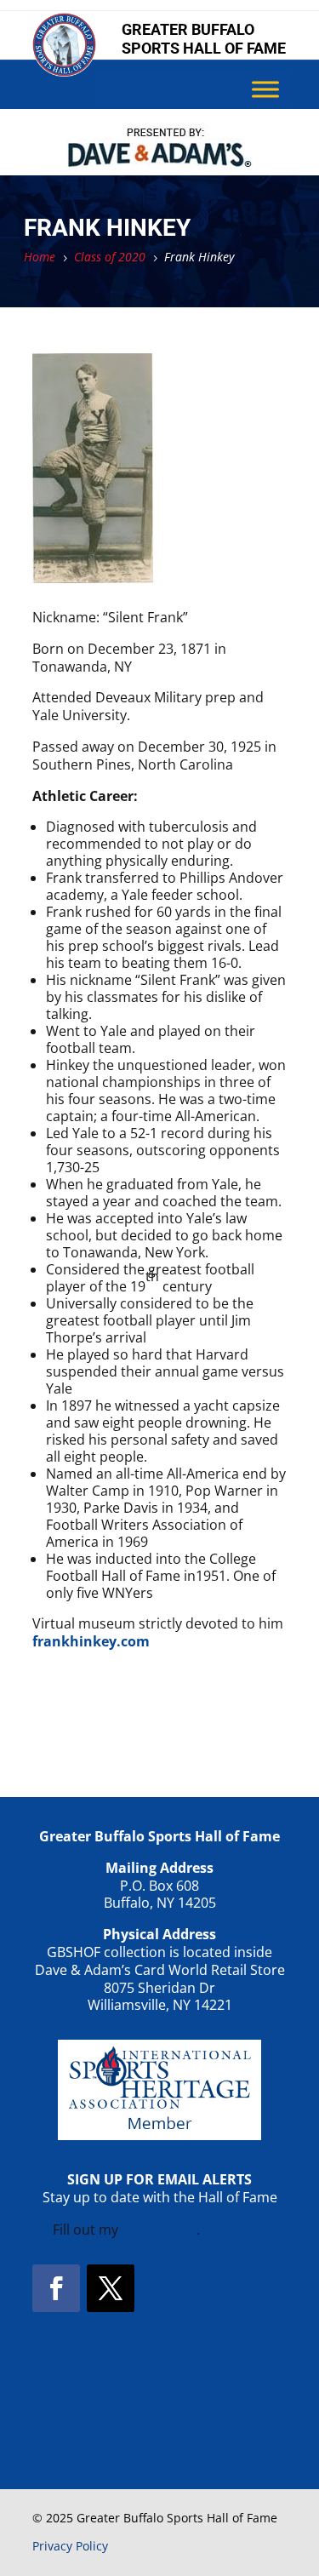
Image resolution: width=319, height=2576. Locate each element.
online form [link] (159, 2230)
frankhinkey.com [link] (91, 1641)
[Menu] (265, 90)
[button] (56, 2288)
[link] (64, 72)
